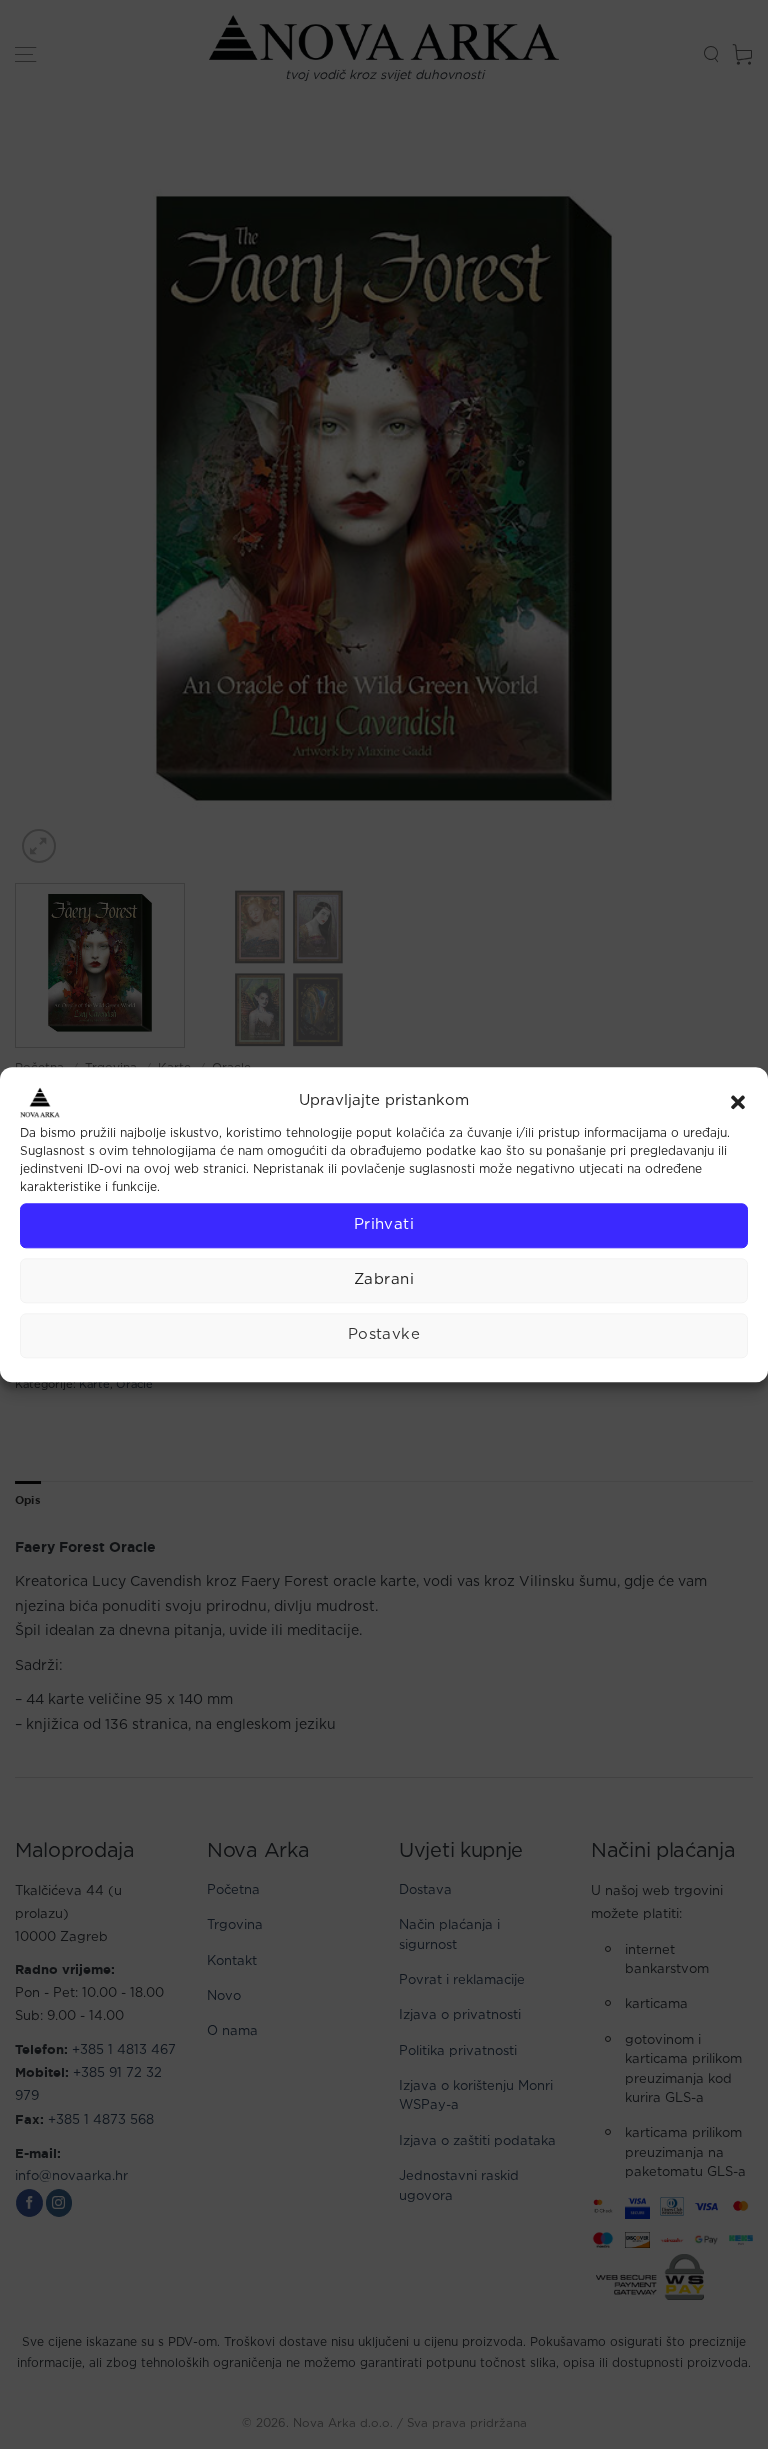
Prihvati (384, 1224)
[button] (738, 1102)
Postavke (384, 1334)
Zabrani (384, 1279)
